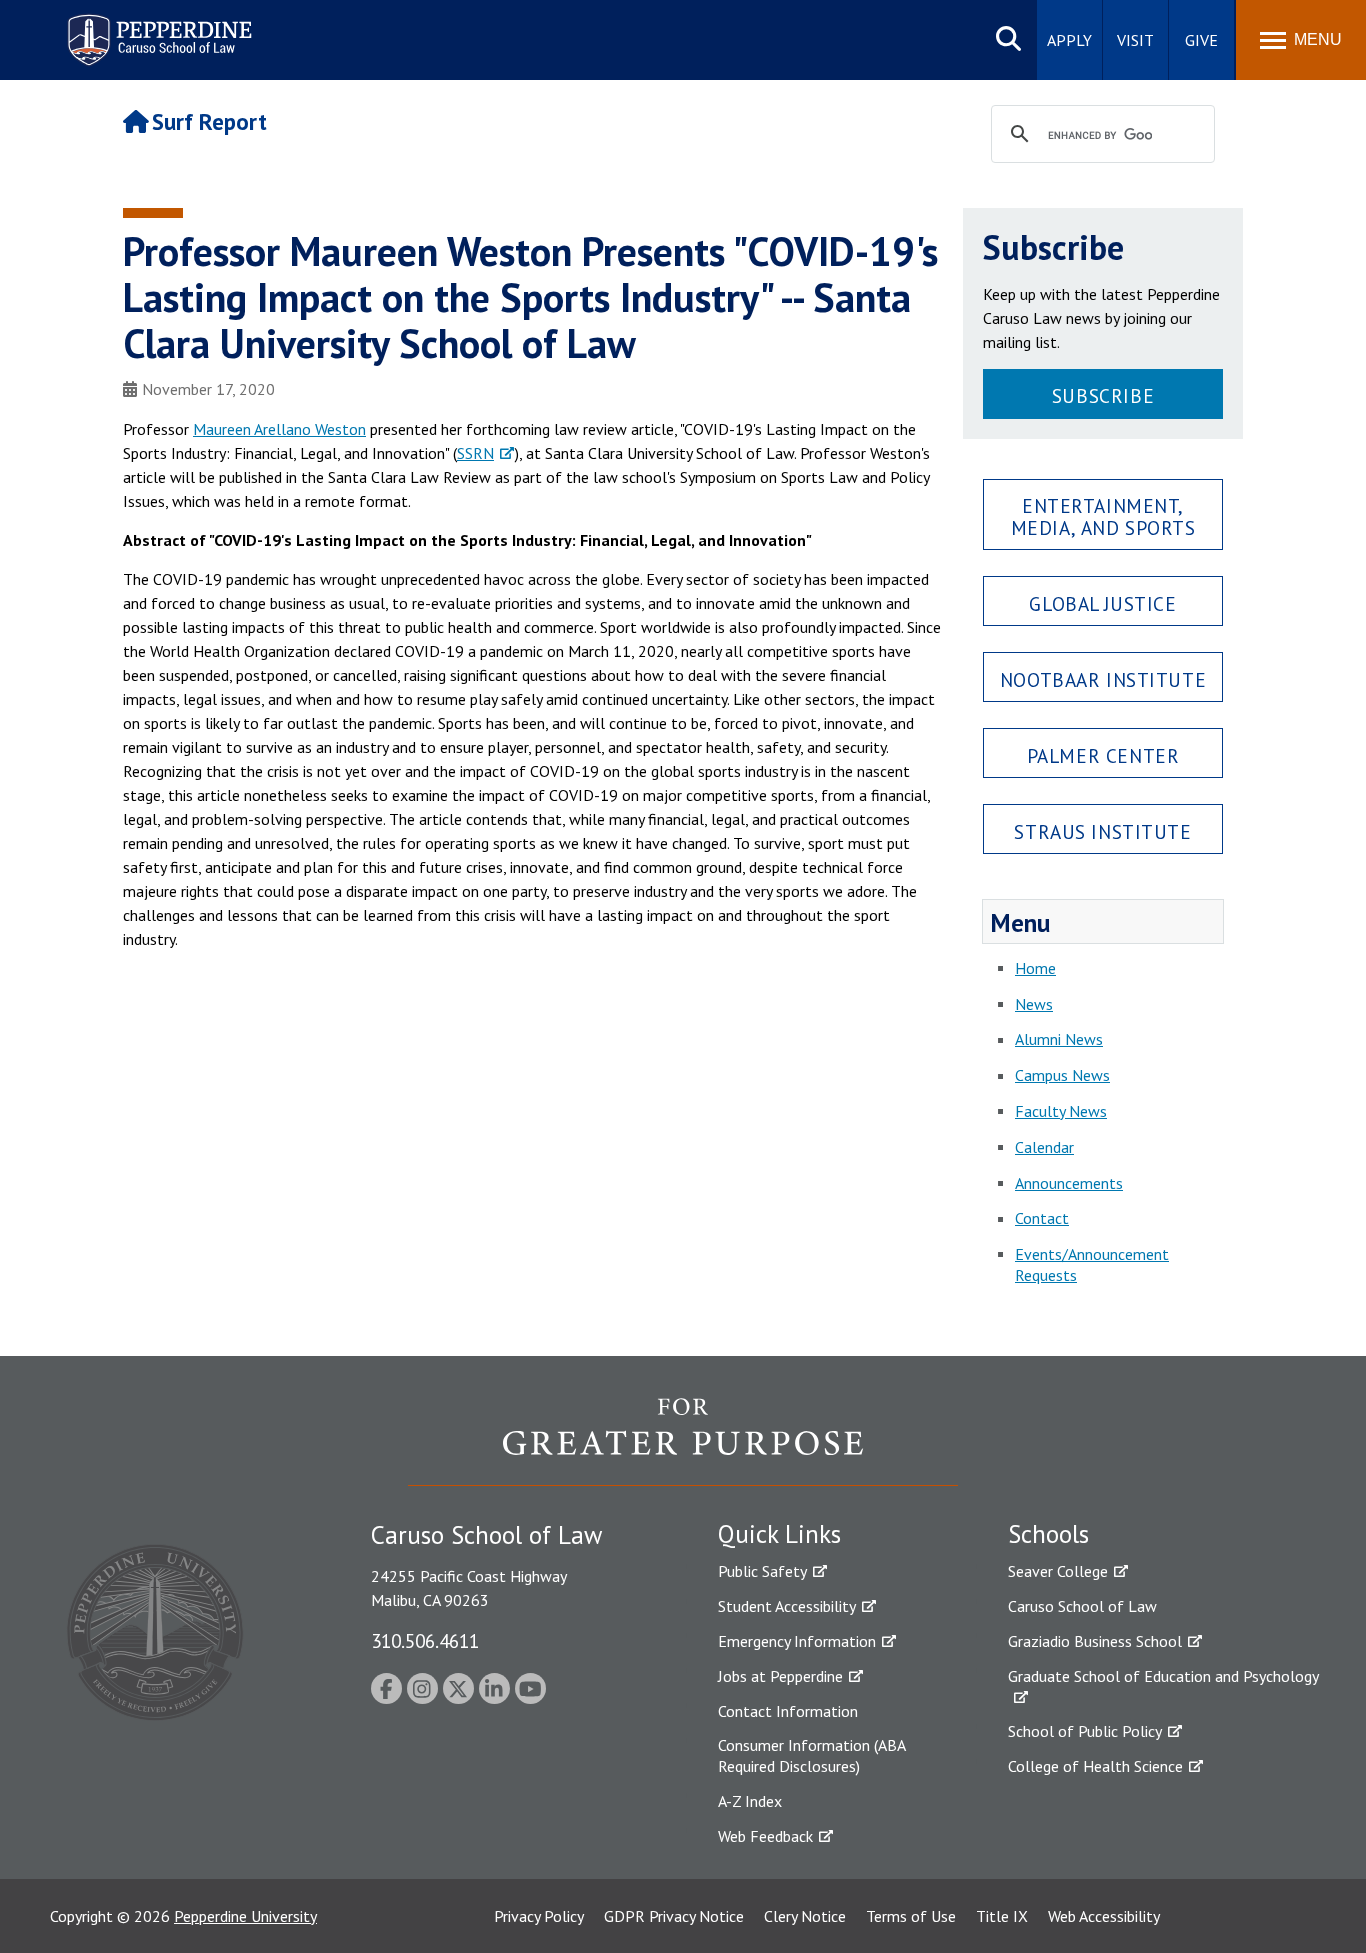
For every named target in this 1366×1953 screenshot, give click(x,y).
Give (1201, 40)
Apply (1069, 40)
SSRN (475, 453)
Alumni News (1059, 1039)
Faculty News (1061, 1111)
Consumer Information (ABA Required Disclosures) (811, 1755)
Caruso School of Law (1082, 1606)
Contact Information (788, 1711)
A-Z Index (750, 1801)
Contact (1042, 1218)
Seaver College (1058, 1571)
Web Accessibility (1104, 1916)
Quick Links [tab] (779, 1534)
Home (1035, 968)
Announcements (1069, 1183)
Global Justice (1102, 603)
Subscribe (1103, 395)
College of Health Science (1095, 1766)
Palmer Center (1103, 755)
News (1034, 1004)
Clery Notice (805, 1916)
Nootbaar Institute (1103, 679)
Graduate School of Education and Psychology (1163, 1676)
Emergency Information (797, 1641)
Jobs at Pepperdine (780, 1676)
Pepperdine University (245, 1916)
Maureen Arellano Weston (279, 429)
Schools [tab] (1048, 1534)
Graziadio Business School (1095, 1641)
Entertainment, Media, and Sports (1103, 516)
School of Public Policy (1085, 1731)
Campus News (1062, 1075)
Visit (1135, 40)
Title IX (1002, 1916)
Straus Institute (1102, 831)
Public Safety (762, 1571)
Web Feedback (765, 1836)
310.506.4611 (425, 1640)
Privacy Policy (539, 1916)
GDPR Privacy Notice (674, 1916)
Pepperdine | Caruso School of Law (156, 27)
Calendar (1044, 1147)
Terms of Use (911, 1916)
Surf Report (209, 121)
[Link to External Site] (683, 1441)
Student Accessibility (787, 1606)
